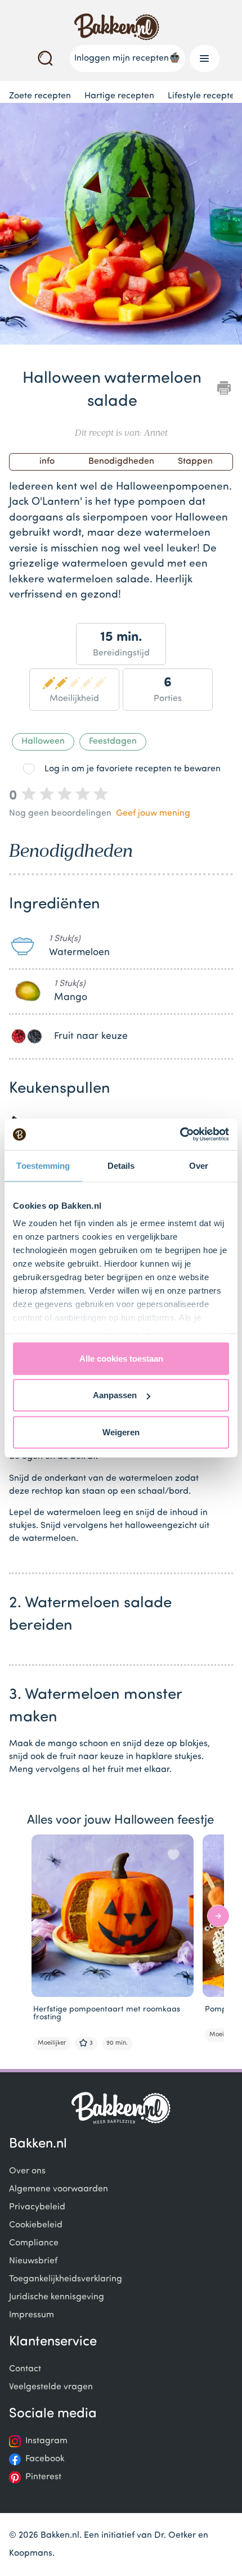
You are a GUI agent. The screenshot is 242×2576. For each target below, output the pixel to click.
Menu (205, 58)
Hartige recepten (119, 96)
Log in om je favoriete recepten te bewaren (133, 769)
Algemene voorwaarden (59, 2189)
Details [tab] (121, 1165)
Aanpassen (115, 1395)
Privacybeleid (37, 2207)
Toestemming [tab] (43, 1165)
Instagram (46, 2441)
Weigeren (121, 1432)
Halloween (43, 742)
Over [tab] (199, 1165)
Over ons (27, 2171)
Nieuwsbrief (33, 2261)
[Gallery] (121, 226)
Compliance (34, 2243)
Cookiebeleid (36, 2225)
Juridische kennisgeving (57, 2297)
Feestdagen (113, 742)
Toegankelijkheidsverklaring (66, 2279)
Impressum (32, 2315)
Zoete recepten (40, 96)
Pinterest (43, 2477)
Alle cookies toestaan (121, 1358)
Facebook (45, 2459)
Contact (25, 2369)
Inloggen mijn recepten (122, 58)
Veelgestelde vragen (51, 2387)
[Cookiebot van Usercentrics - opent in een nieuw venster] (180, 1135)
